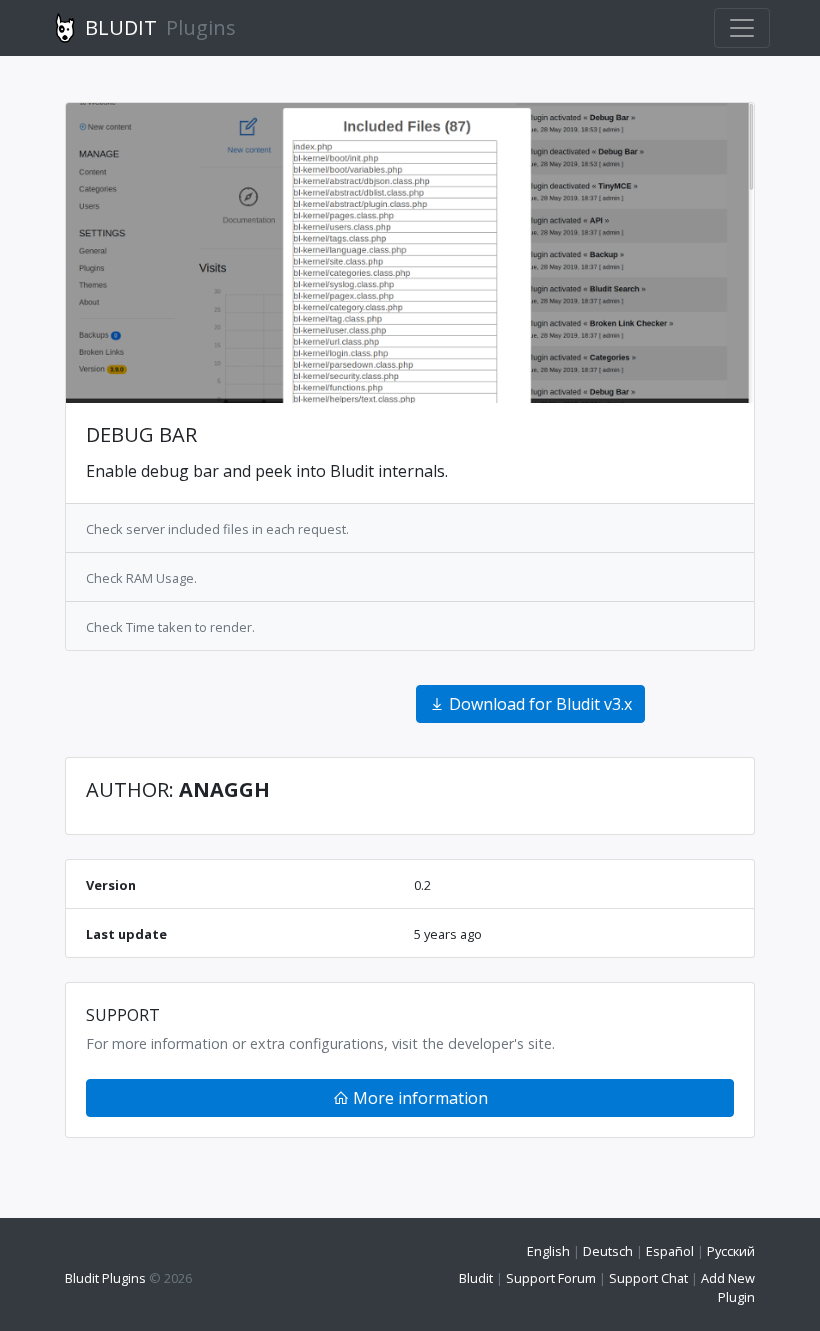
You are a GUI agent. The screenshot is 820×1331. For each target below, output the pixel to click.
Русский (731, 1251)
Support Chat (648, 1278)
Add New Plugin (728, 1287)
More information (418, 1098)
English (548, 1251)
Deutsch (608, 1251)
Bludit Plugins (105, 1278)
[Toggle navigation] (742, 28)
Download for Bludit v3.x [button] (538, 704)
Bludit (476, 1278)
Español (670, 1251)
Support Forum (551, 1278)
